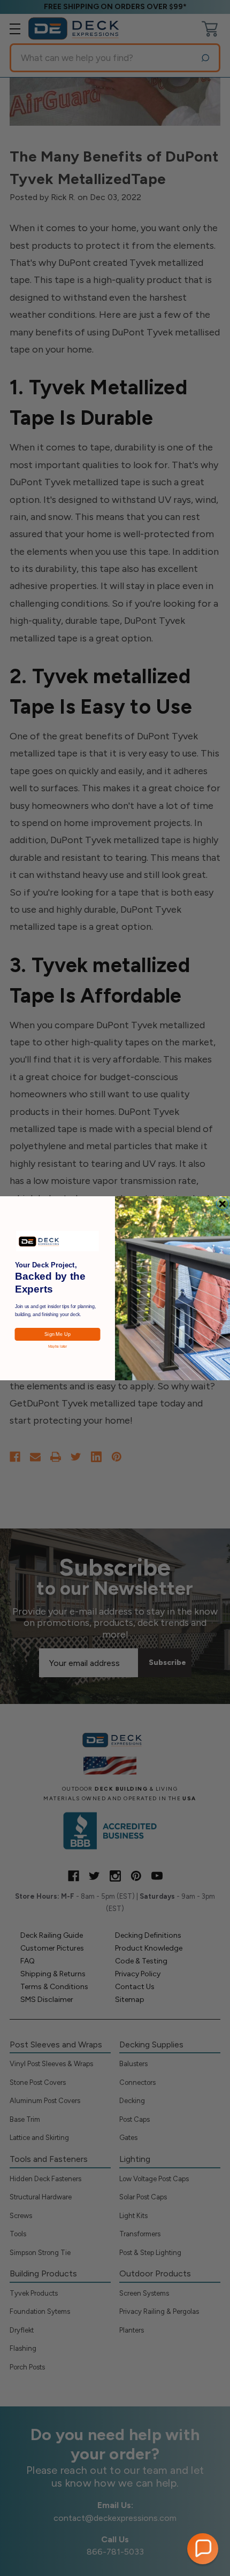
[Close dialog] (223, 1204)
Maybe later (58, 1346)
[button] (203, 2549)
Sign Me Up (57, 1334)
